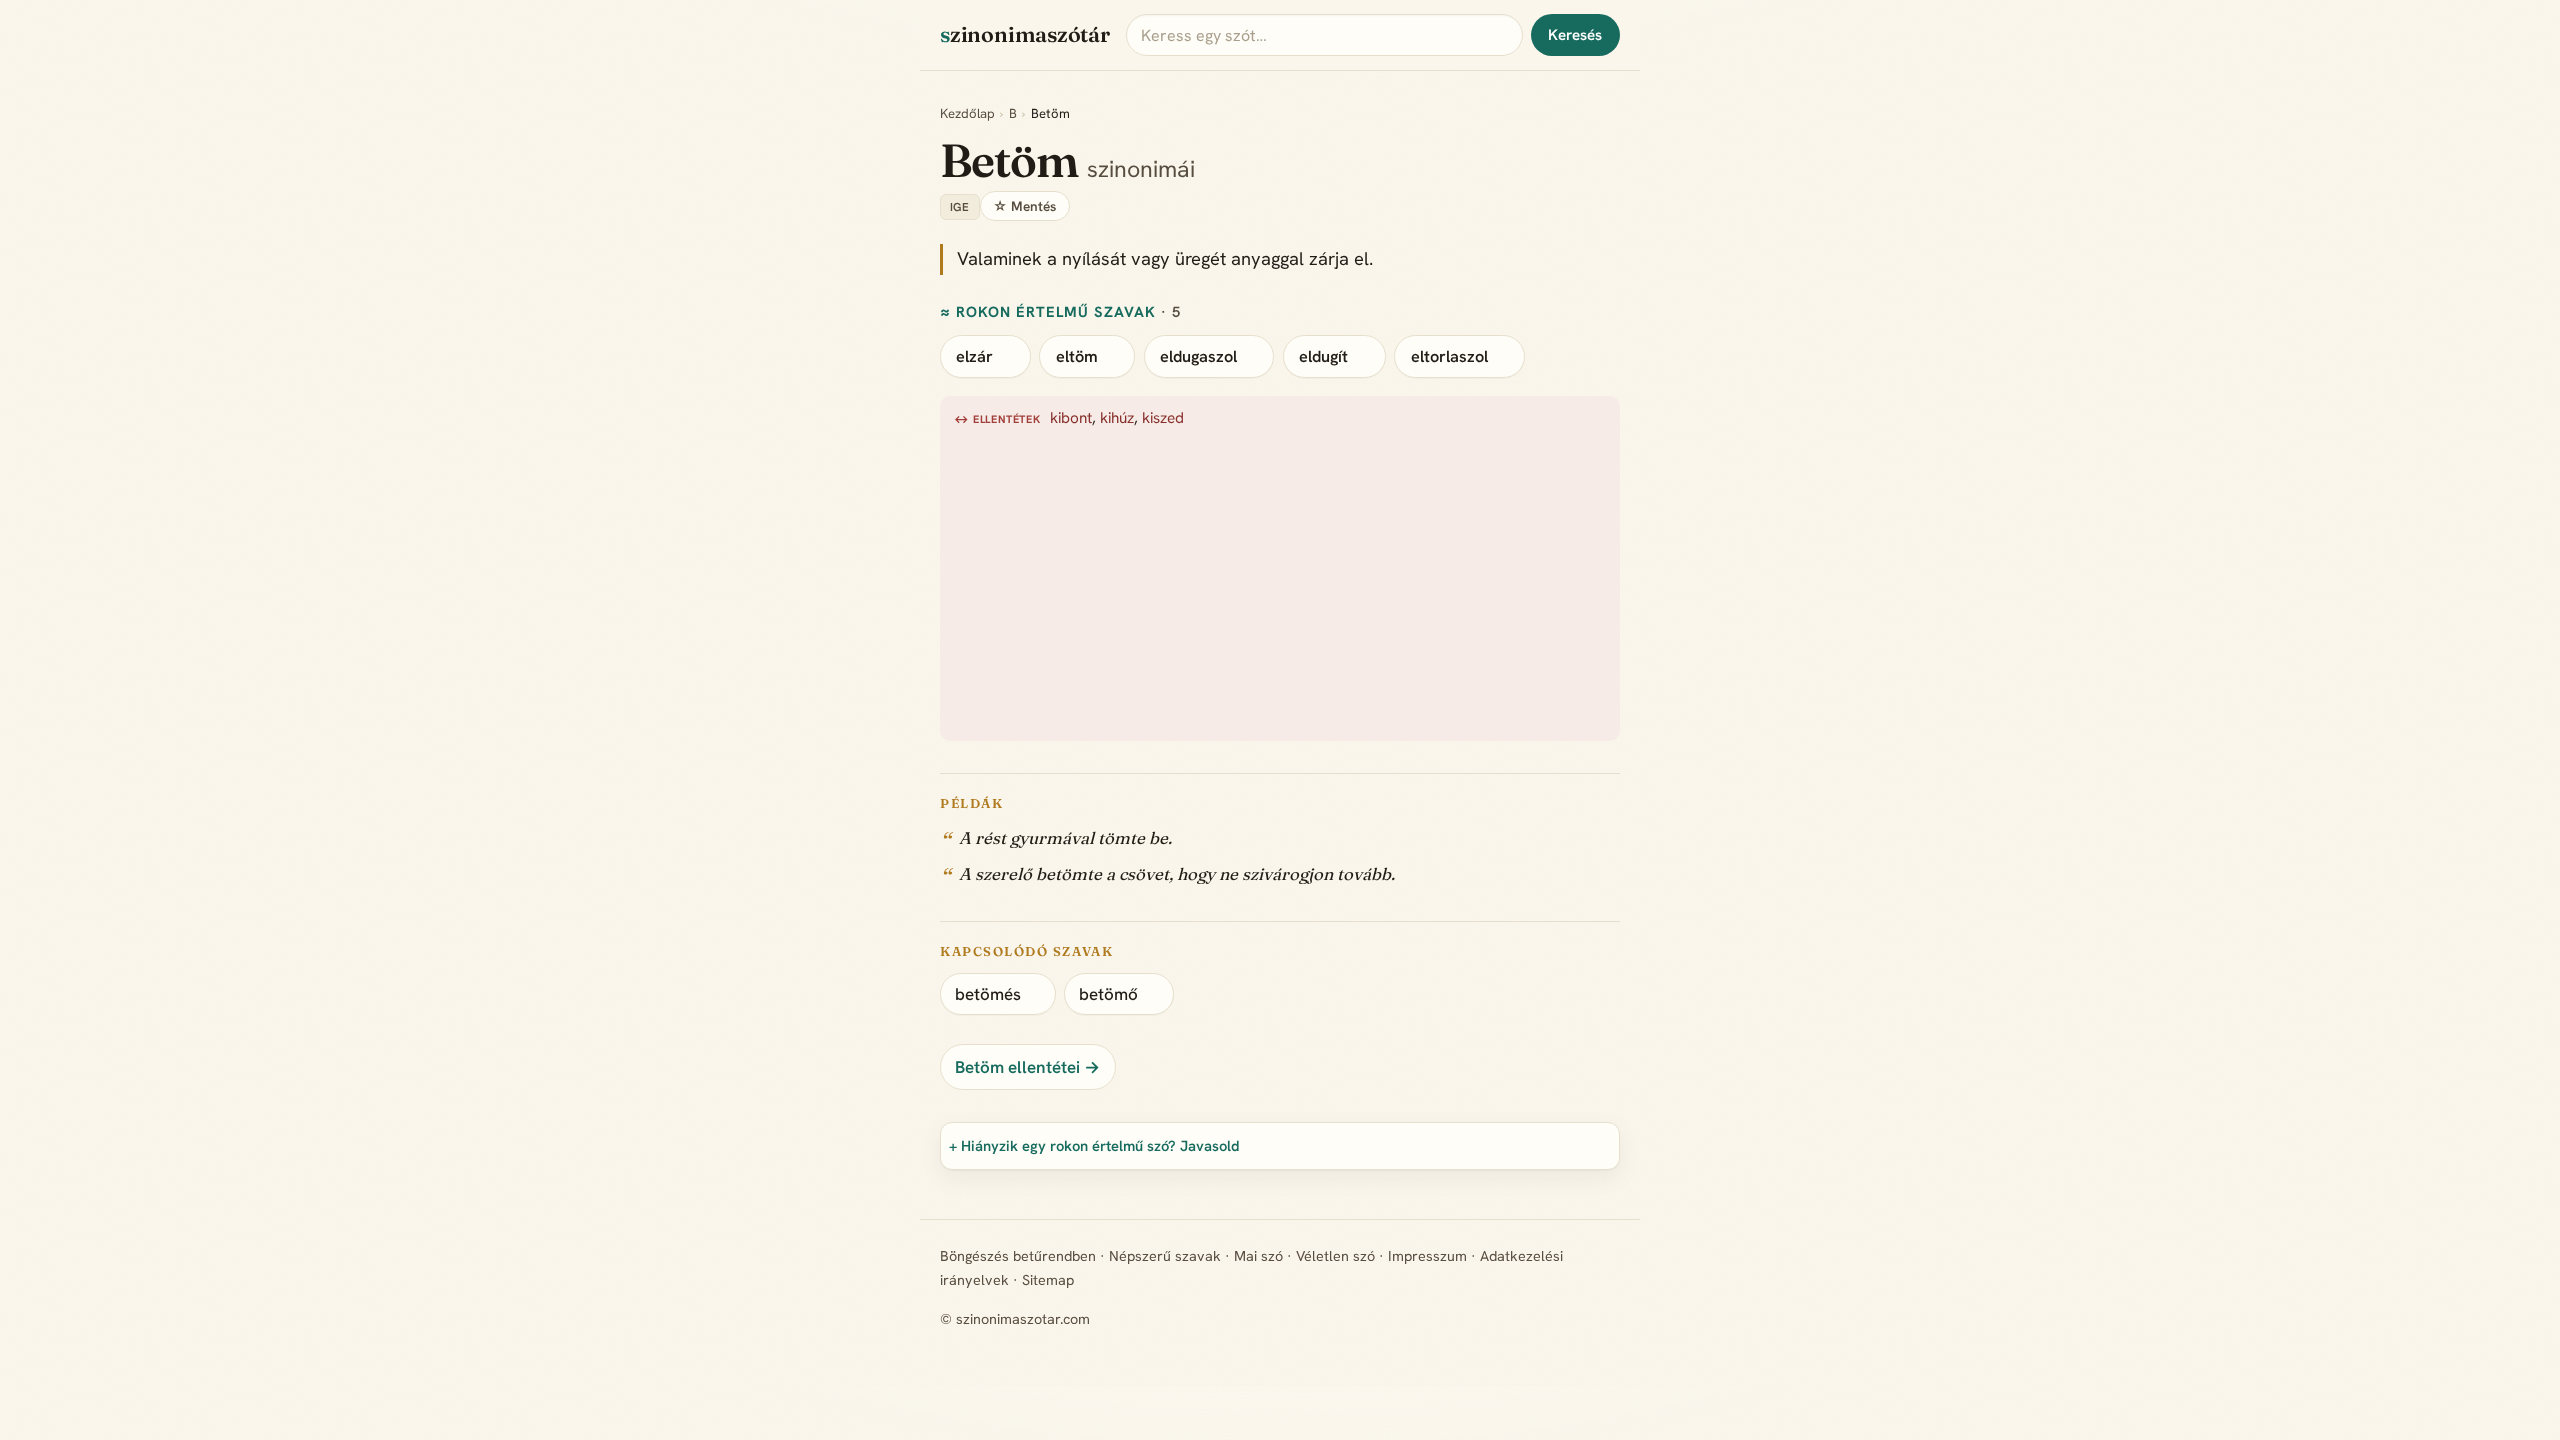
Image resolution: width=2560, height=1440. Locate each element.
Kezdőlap (967, 113)
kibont (1071, 418)
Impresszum (1427, 1256)
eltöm (1077, 356)
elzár (974, 356)
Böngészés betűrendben (1018, 1256)
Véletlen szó (1335, 1256)
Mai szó (1258, 1256)
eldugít (1323, 356)
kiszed (1163, 418)
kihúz (1117, 418)
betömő (1108, 994)
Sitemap (1048, 1280)
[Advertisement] (1554, 581)
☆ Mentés (1024, 206)
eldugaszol (1198, 356)
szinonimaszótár (1025, 34)
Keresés (1575, 35)
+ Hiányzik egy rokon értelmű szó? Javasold (1094, 1145)
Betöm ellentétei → (1027, 1067)
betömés (988, 994)
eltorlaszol (1449, 356)
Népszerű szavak (1165, 1256)
